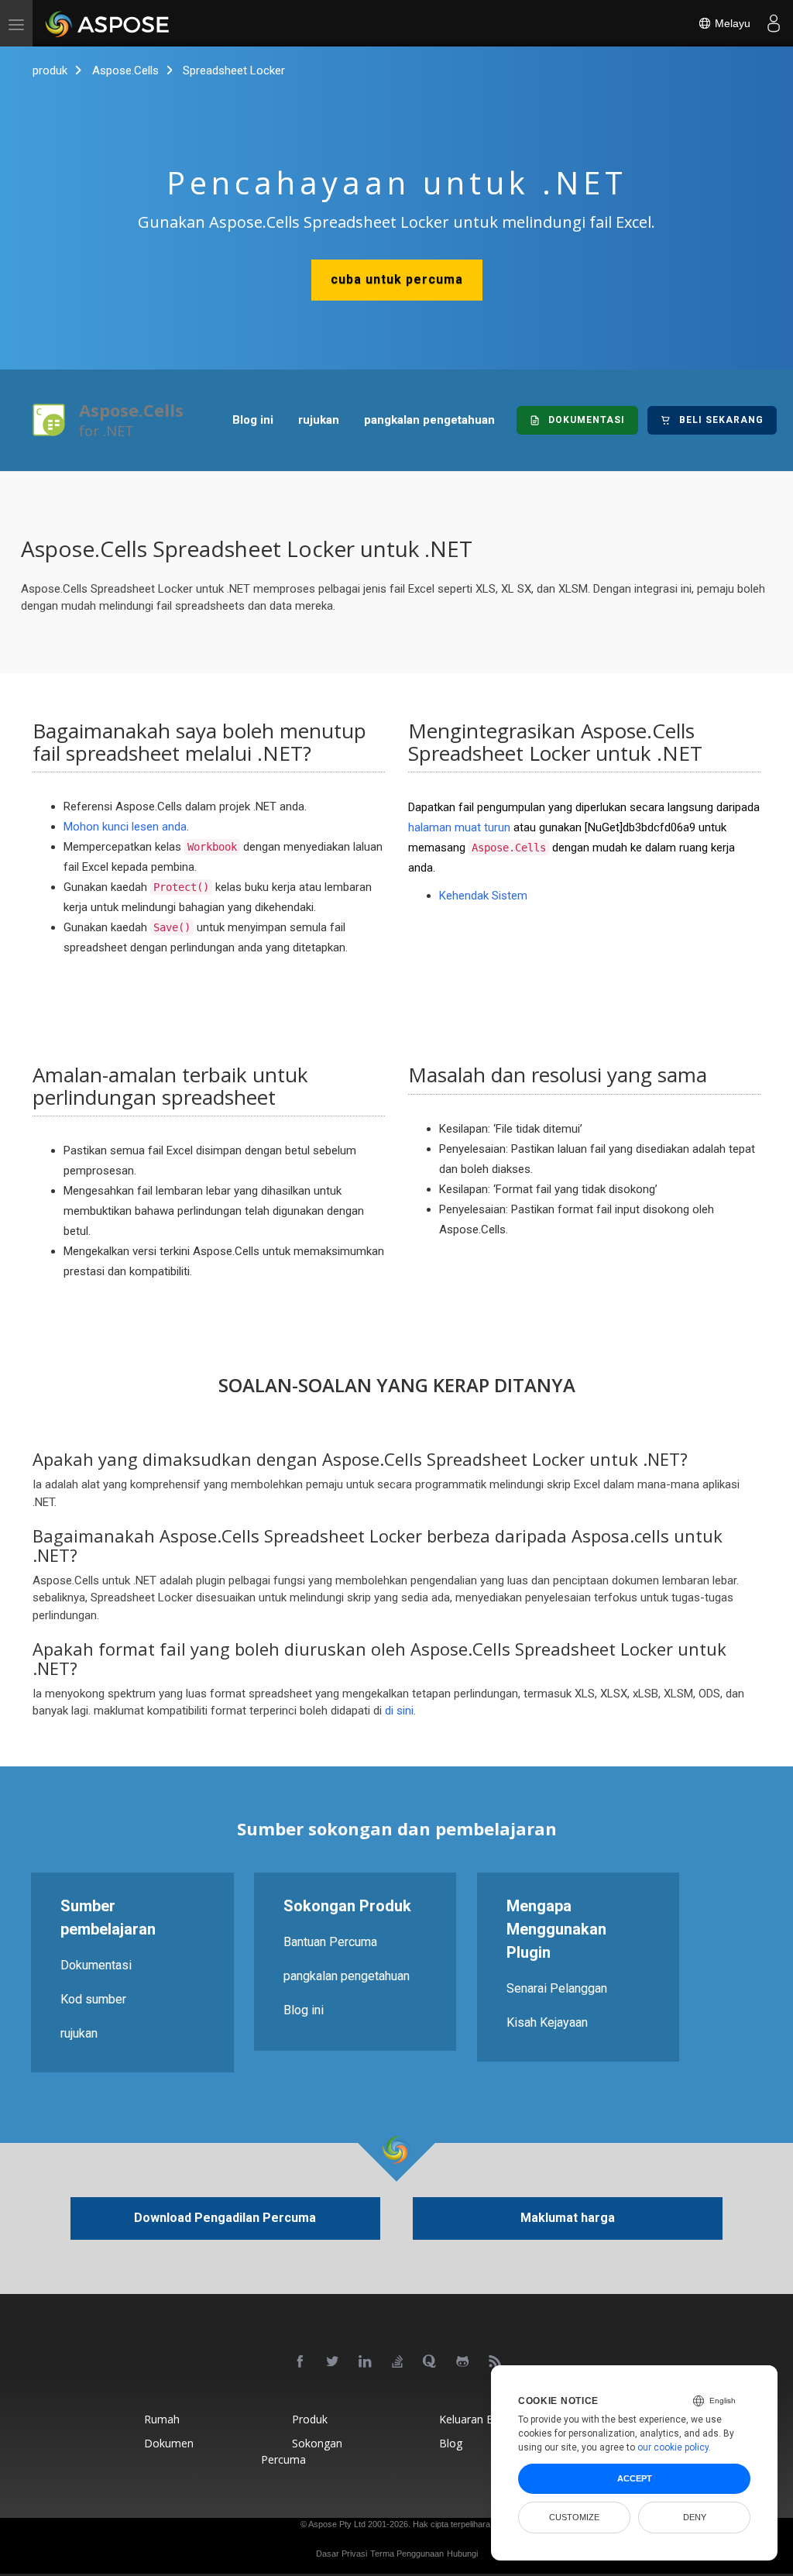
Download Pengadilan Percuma (225, 2218)
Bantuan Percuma (330, 1941)
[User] (774, 23)
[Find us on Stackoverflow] (398, 2362)
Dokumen (169, 2443)
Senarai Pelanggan (557, 1988)
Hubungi (462, 2554)
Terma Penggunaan (407, 2554)
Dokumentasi (587, 420)
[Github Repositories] (463, 2362)
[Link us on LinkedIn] (366, 2362)
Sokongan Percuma (302, 2451)
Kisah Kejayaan (547, 2022)
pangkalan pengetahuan (429, 420)
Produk (310, 2419)
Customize (574, 2517)
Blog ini (253, 420)
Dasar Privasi (342, 2554)
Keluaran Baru (475, 2419)
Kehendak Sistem (483, 896)
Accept (635, 2478)
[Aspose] (108, 23)
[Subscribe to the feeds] (496, 2362)
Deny (695, 2517)
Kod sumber (93, 1998)
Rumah (162, 2419)
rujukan (319, 420)
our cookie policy (673, 2447)
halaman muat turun (459, 827)
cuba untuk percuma (397, 279)
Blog (451, 2443)
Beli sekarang (721, 420)
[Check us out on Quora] (431, 2362)
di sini (399, 1711)
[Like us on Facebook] (300, 2362)
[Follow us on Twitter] (333, 2362)
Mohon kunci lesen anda (125, 827)
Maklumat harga (568, 2218)
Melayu (731, 23)
